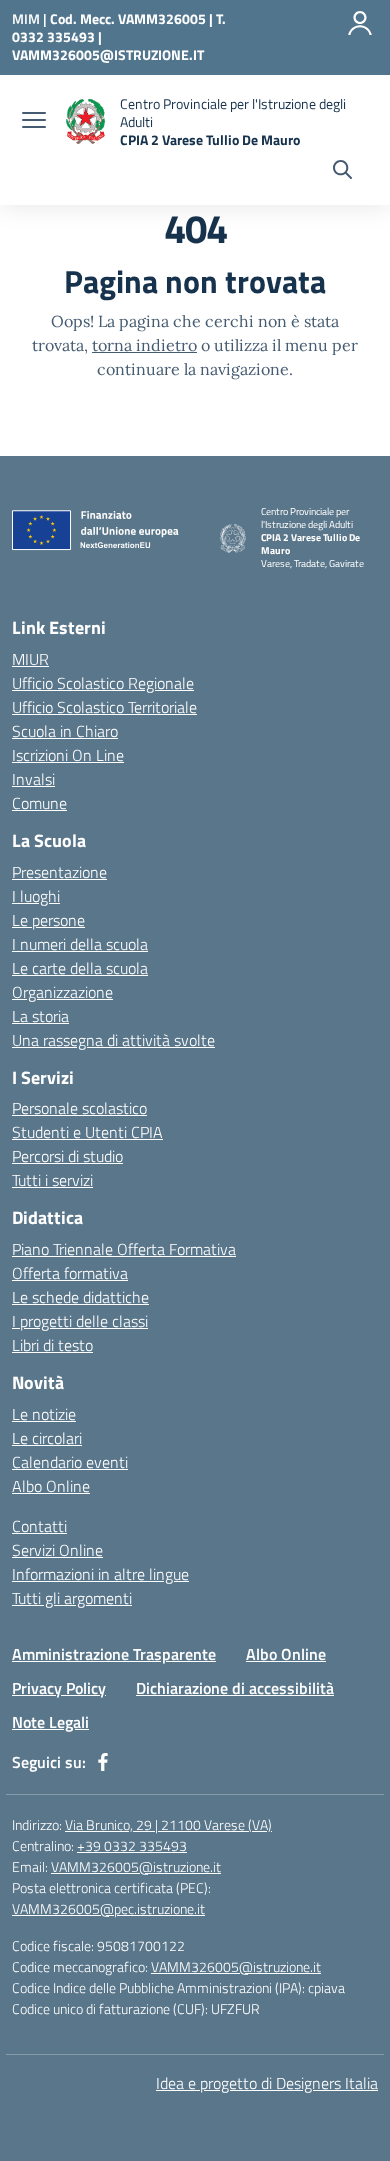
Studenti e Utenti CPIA (87, 1132)
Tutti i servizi (52, 1180)
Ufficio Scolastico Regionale (103, 683)
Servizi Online (57, 1550)
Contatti (39, 1526)
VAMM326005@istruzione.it (136, 1866)
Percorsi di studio (67, 1156)
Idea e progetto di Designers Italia (267, 2083)
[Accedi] (360, 23)
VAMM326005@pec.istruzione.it (108, 1908)
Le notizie (44, 1414)
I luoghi (36, 896)
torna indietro (144, 345)
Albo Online (51, 1486)
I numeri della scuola (80, 944)
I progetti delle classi (80, 1321)
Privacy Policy (59, 1688)
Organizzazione (62, 992)
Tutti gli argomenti (72, 1598)
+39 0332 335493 (132, 1845)
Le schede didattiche (80, 1297)
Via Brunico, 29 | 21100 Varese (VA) (168, 1824)
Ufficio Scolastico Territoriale (104, 707)
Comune (39, 803)
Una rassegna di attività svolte (113, 1040)
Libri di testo (52, 1345)
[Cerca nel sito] (342, 172)
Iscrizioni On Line (68, 755)
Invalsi (33, 779)
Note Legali (50, 1722)
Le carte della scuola (80, 968)
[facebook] (103, 1762)
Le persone (48, 920)
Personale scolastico (79, 1108)
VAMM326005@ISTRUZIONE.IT (108, 54)
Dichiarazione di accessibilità (235, 1688)
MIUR (30, 659)
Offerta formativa (70, 1273)
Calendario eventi (70, 1462)
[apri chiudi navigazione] (34, 122)
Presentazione (59, 872)
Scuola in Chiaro (65, 731)
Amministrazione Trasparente (114, 1654)
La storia (40, 1016)
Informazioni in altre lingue (100, 1574)
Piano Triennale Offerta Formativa (124, 1249)
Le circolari (47, 1438)
